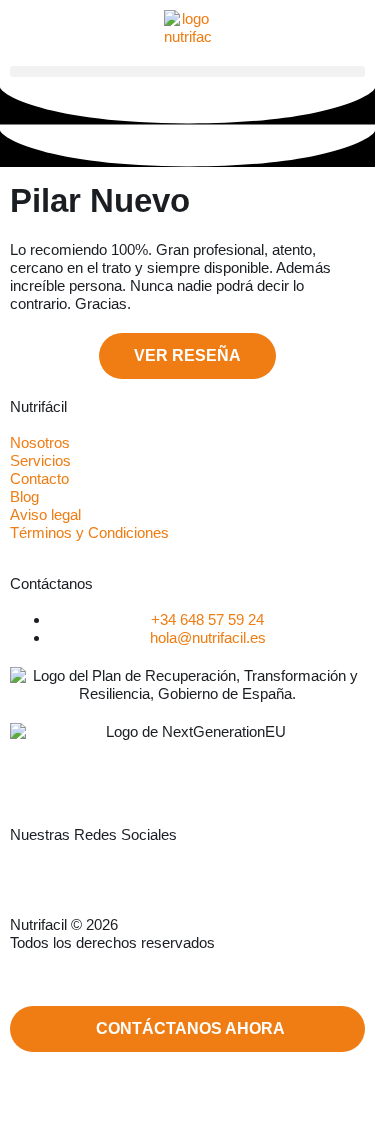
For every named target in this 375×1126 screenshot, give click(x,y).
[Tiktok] (248, 887)
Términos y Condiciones (89, 532)
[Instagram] (106, 887)
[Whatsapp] (35, 887)
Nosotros (40, 442)
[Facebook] (177, 887)
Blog (24, 496)
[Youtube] (319, 887)
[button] (187, 71)
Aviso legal (45, 514)
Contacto (39, 478)
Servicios (40, 460)
